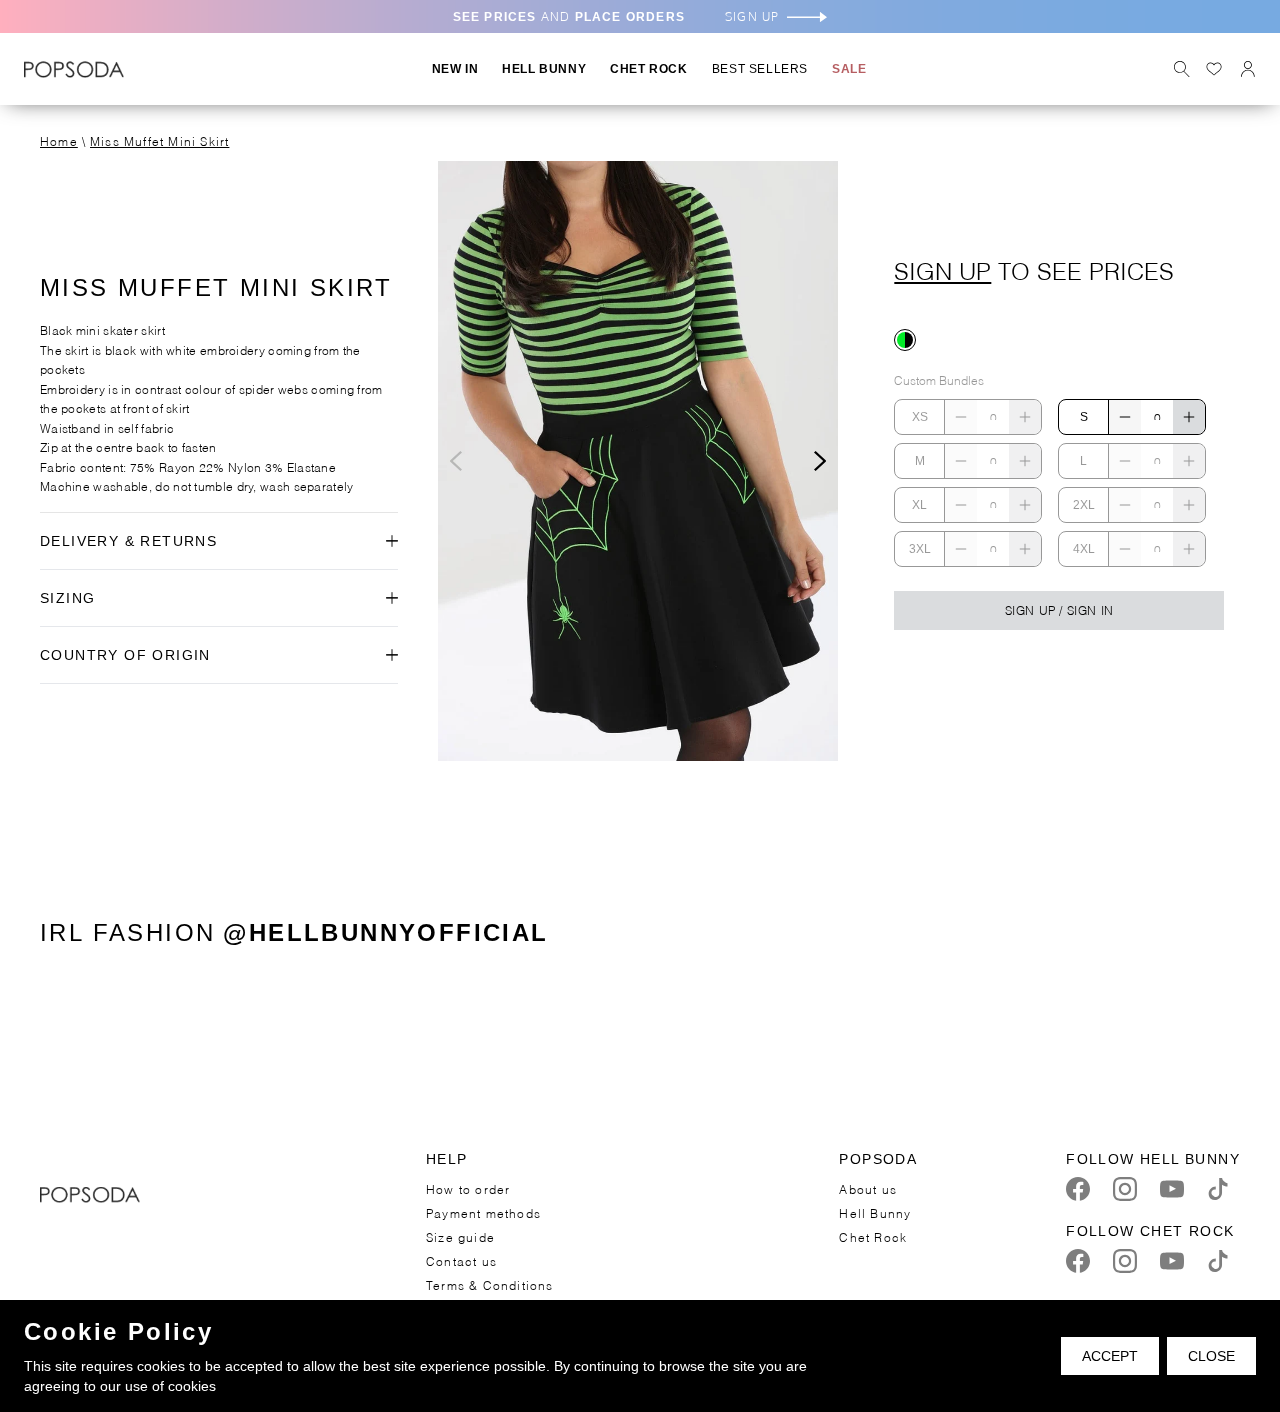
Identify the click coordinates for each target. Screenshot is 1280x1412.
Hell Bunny (875, 1212)
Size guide (460, 1236)
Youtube (1172, 1189)
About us (868, 1188)
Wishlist (1214, 69)
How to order (468, 1188)
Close (1211, 1356)
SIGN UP (752, 16)
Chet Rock (873, 1236)
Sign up (942, 269)
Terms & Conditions (490, 1284)
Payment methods (483, 1212)
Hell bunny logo (74, 69)
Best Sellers (760, 69)
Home (59, 140)
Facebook (1078, 1189)
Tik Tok (1218, 1189)
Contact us (461, 1260)
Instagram (1125, 1189)
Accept (1110, 1356)
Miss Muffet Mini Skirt (159, 140)
